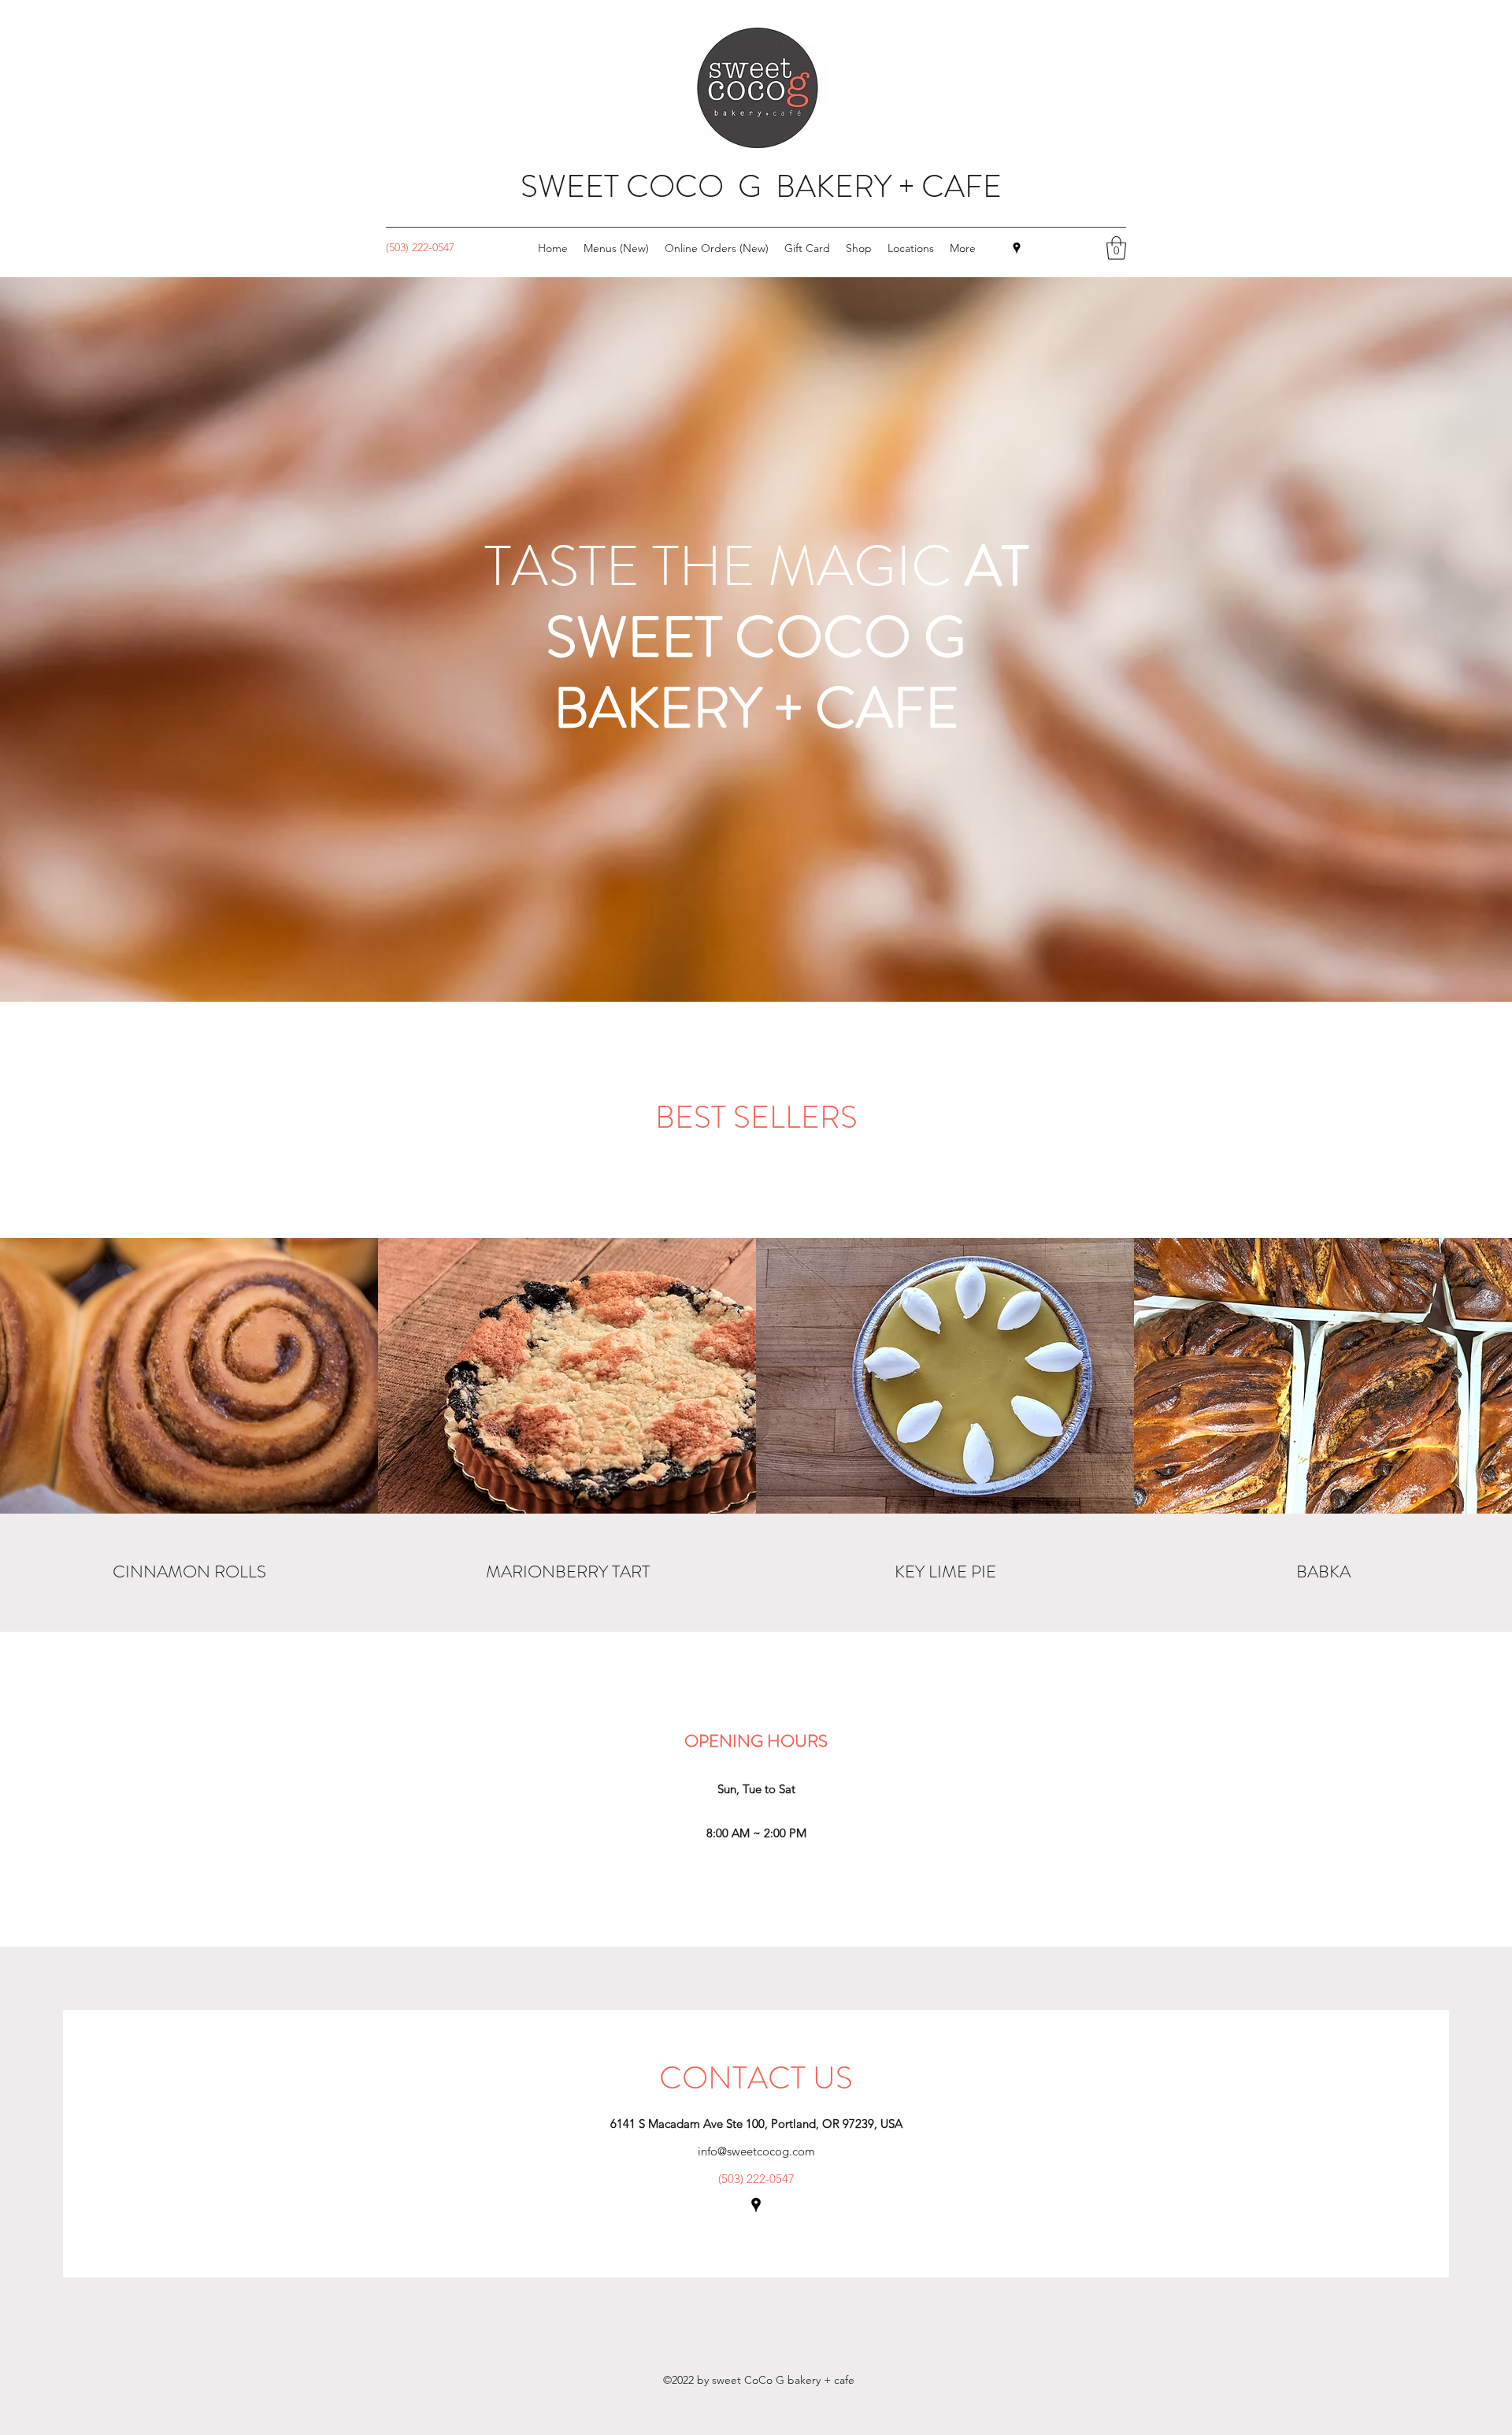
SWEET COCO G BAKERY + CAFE (761, 186)
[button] (1116, 248)
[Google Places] (1017, 248)
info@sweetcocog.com (756, 2151)
